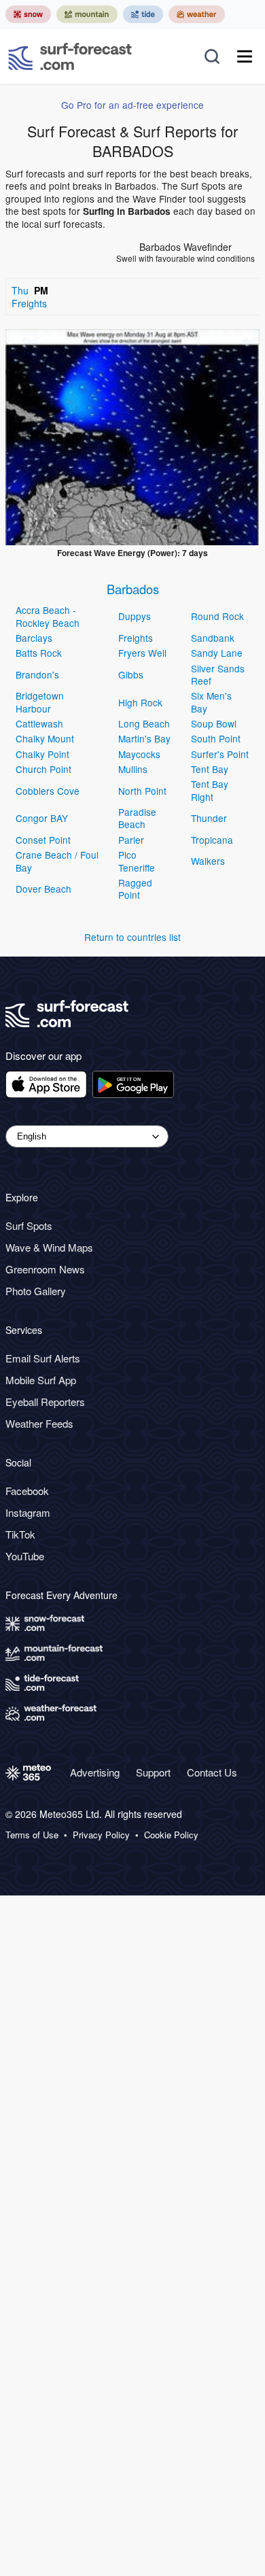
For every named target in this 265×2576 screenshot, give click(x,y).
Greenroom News (45, 1269)
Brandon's (37, 674)
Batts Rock (39, 653)
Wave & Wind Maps (49, 1247)
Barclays (34, 638)
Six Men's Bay (211, 702)
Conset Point (43, 840)
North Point (142, 791)
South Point (216, 738)
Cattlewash (39, 723)
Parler (131, 840)
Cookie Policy (171, 1835)
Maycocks (139, 754)
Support (153, 1772)
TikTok (20, 1534)
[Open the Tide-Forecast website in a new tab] (143, 14)
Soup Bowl (214, 723)
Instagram (28, 1512)
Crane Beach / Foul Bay (57, 861)
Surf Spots (29, 1225)
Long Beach (144, 723)
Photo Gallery (36, 1291)
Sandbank (213, 638)
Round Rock (217, 616)
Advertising (95, 1772)
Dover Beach (43, 889)
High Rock (140, 702)
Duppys (135, 616)
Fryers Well (142, 653)
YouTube (25, 1556)
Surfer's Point (220, 754)
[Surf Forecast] (70, 56)
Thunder (209, 818)
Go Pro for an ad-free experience (132, 105)
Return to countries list (132, 937)
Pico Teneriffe (137, 861)
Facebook (27, 1491)
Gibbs (131, 674)
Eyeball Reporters (45, 1402)
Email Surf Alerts (43, 1358)
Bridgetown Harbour (40, 702)
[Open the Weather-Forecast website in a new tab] (197, 14)
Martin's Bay (144, 738)
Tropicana (212, 840)
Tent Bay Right (210, 790)
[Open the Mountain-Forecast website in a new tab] (87, 14)
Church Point (43, 769)
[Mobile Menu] (245, 56)
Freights (136, 638)
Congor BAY (42, 818)
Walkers (208, 861)
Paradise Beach (137, 818)
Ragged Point (135, 889)
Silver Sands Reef (218, 674)
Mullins (133, 769)
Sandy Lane (217, 653)
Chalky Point (42, 754)
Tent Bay (210, 769)
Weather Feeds (39, 1423)
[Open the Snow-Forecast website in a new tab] (28, 14)
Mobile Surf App (41, 1380)
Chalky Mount (45, 738)
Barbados (133, 589)
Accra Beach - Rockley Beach (48, 616)
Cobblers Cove (48, 791)
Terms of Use (32, 1835)
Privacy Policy (101, 1835)
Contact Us (212, 1772)
